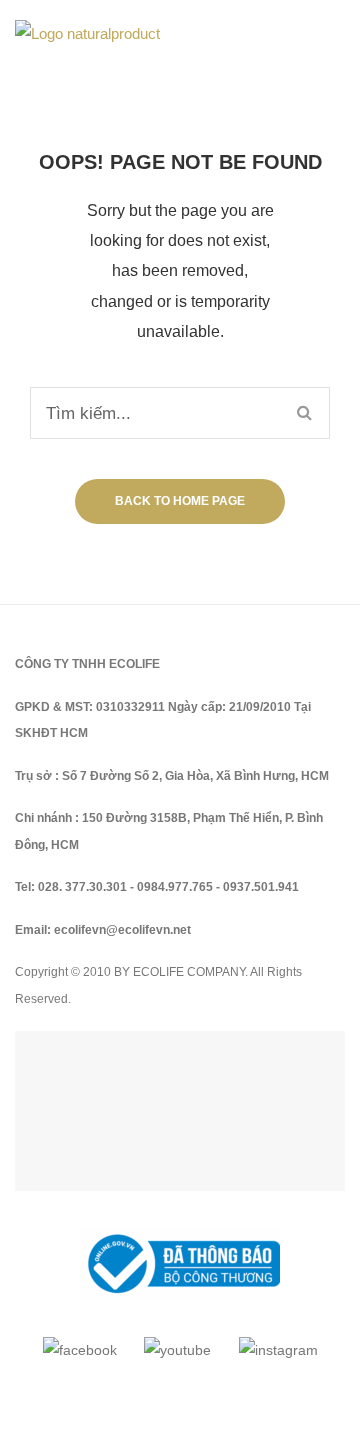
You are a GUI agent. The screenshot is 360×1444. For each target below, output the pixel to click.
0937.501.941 (261, 887)
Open (282, 34)
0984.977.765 (175, 887)
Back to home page (180, 501)
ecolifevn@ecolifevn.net (122, 930)
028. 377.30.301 (82, 887)
